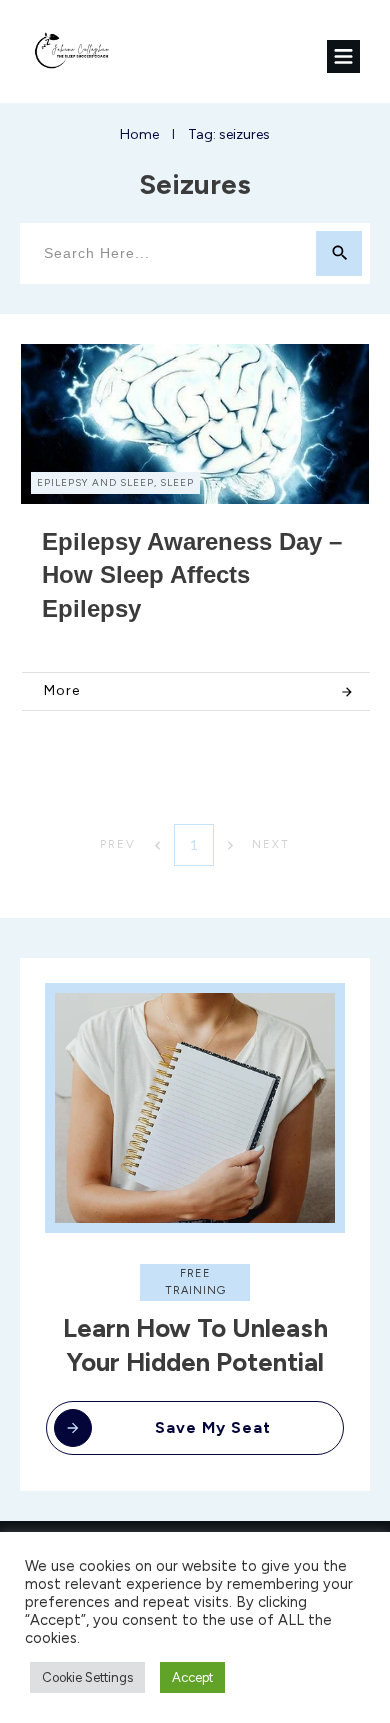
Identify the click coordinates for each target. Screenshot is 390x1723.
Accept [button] (192, 1677)
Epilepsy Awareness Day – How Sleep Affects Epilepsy (192, 575)
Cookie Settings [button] (87, 1677)
